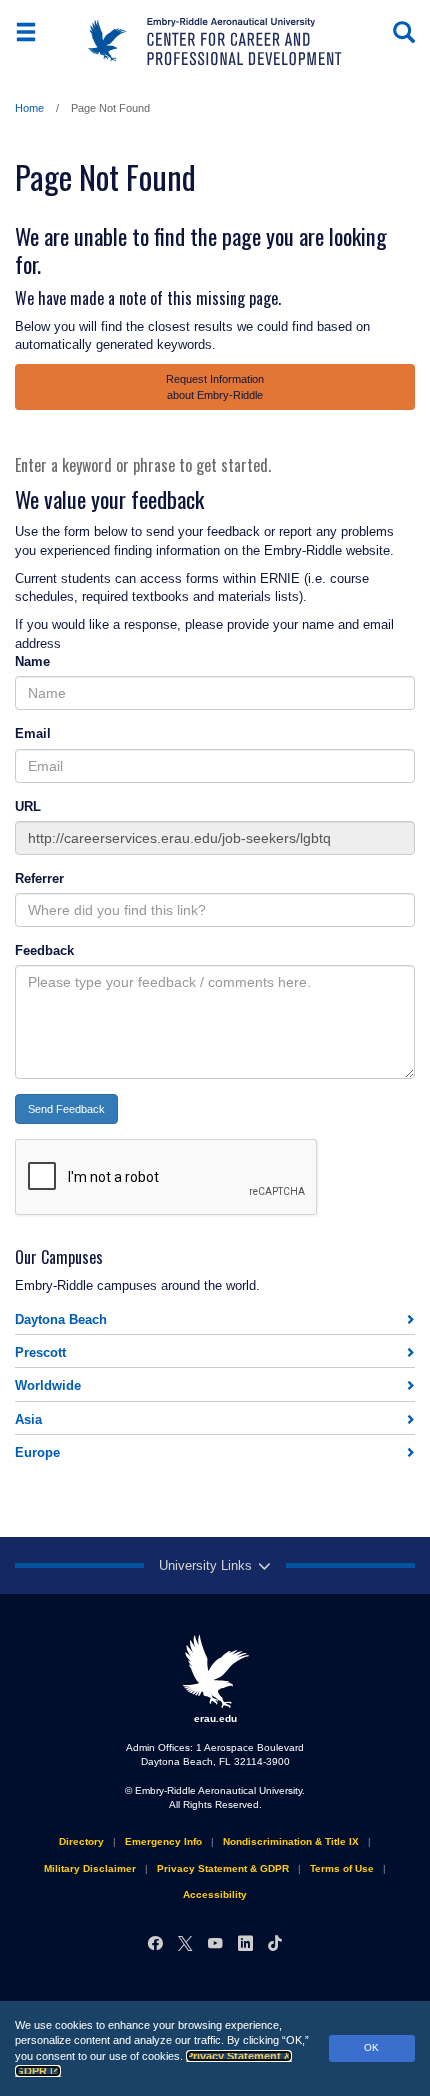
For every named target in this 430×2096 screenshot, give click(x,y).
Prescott (40, 1352)
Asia (28, 1419)
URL (28, 806)
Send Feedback (66, 1109)
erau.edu (215, 1718)
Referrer (39, 878)
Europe (37, 1452)
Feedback (44, 950)
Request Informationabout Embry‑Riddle (215, 387)
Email (33, 733)
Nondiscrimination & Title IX (291, 1841)
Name (32, 661)
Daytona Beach (61, 1319)
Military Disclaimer (90, 1868)
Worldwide (48, 1385)
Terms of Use (342, 1868)
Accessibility (215, 1894)
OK (371, 2047)
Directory (81, 1841)
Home (29, 108)
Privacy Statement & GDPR (223, 1868)
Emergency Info (163, 1841)
